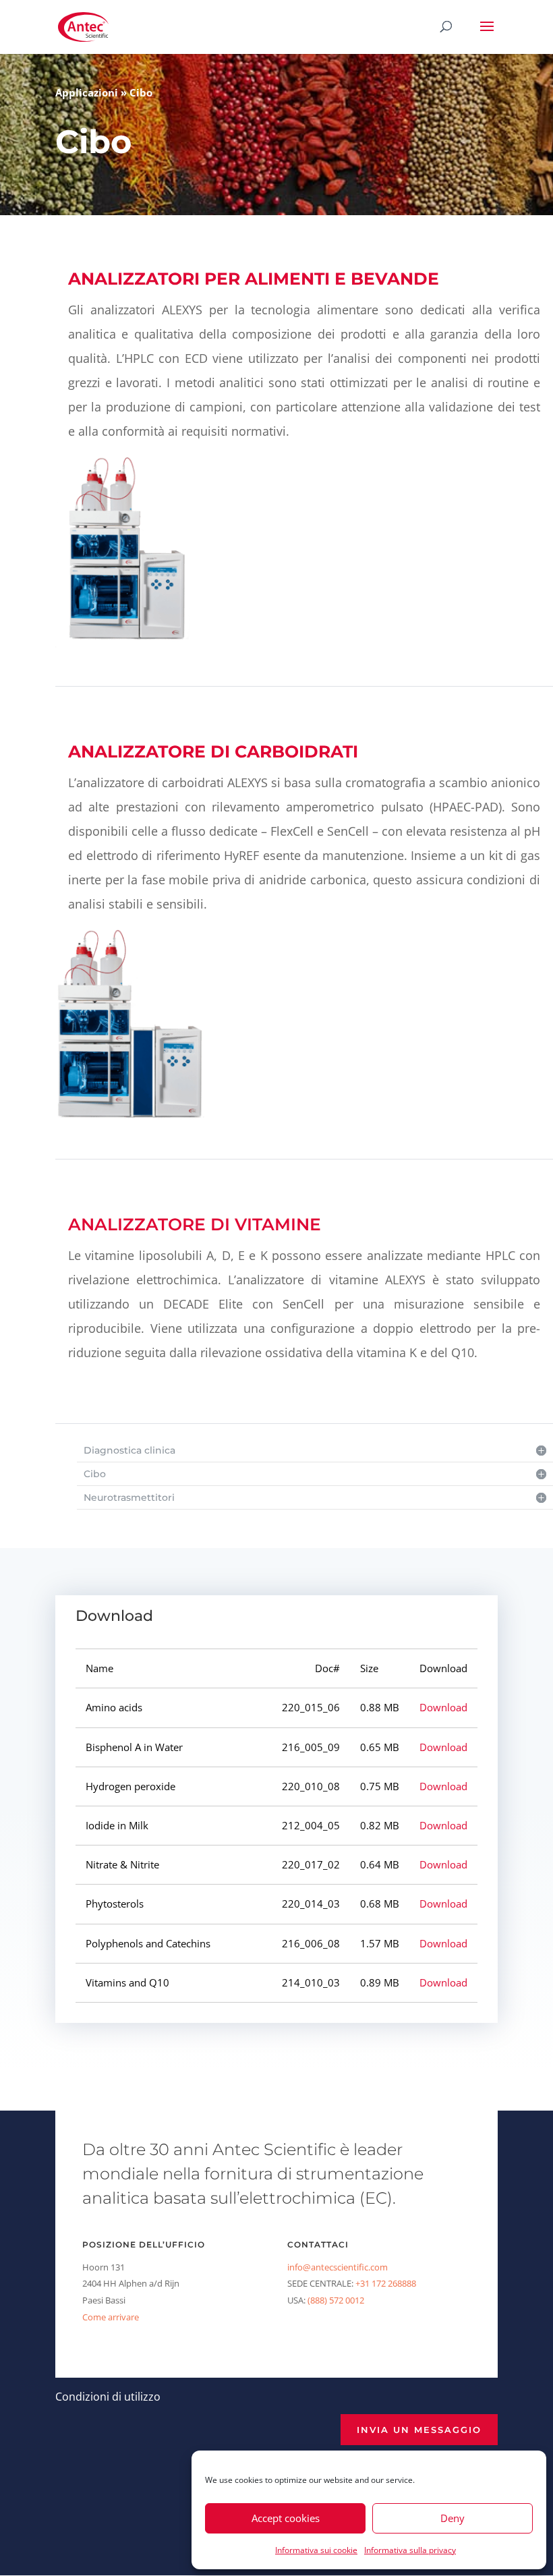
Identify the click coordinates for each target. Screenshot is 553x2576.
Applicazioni (87, 92)
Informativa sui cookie (316, 2550)
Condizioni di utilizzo (108, 2397)
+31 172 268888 (386, 2283)
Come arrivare (111, 2317)
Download (443, 1707)
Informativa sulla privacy (410, 2550)
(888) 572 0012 (336, 2300)
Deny (453, 2518)
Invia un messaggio (419, 2430)
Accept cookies (286, 2518)
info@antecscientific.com (338, 2267)
